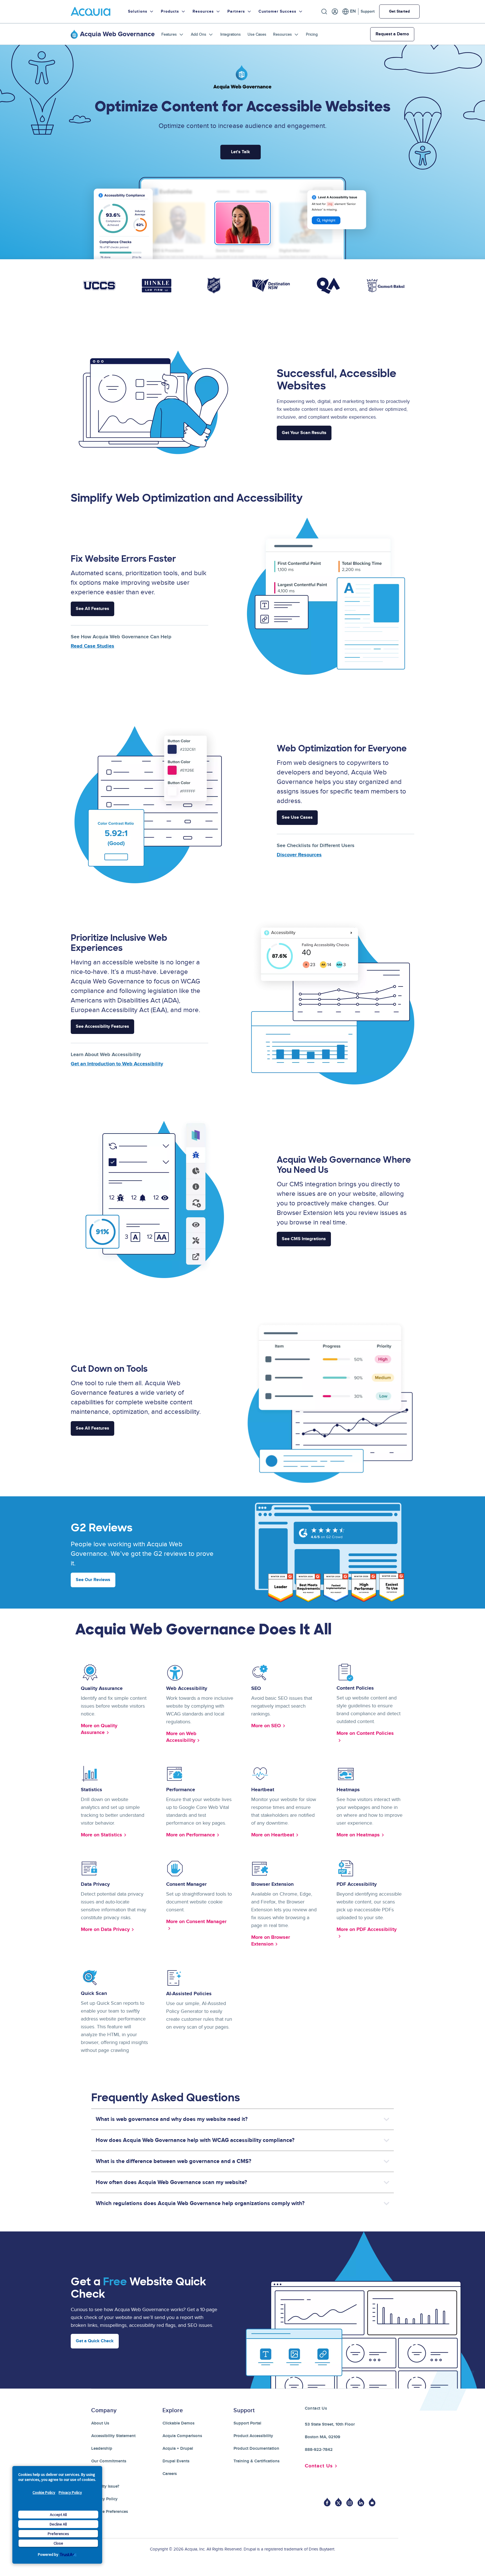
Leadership (102, 2448)
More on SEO (266, 1726)
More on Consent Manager (196, 1922)
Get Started (399, 11)
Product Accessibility (253, 2436)
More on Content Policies (365, 1733)
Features (169, 34)
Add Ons (199, 34)
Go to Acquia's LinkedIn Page (361, 2502)
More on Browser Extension (271, 1941)
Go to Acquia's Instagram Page (350, 2502)
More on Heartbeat (273, 1835)
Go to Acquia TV (372, 2502)
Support (368, 11)
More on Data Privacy (105, 1930)
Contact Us (319, 2466)
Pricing (312, 34)
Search (324, 12)
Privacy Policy (70, 2492)
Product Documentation (256, 2448)
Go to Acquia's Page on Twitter (338, 2502)
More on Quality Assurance (99, 1729)
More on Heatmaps (358, 1835)
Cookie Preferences (110, 2512)
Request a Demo (392, 34)
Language (349, 12)
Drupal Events (176, 2461)
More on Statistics (101, 1835)
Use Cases (257, 34)
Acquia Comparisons (182, 2436)
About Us (100, 2423)
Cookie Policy (44, 2492)
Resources (282, 34)
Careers (170, 2474)
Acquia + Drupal (178, 2448)
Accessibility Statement (113, 2436)
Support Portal (247, 2423)
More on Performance (191, 1835)
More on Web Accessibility (181, 1737)
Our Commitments (109, 2461)
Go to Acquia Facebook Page (327, 2502)
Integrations (231, 34)
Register (335, 12)
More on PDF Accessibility (367, 1930)
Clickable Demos (179, 2423)
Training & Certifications (257, 2461)
